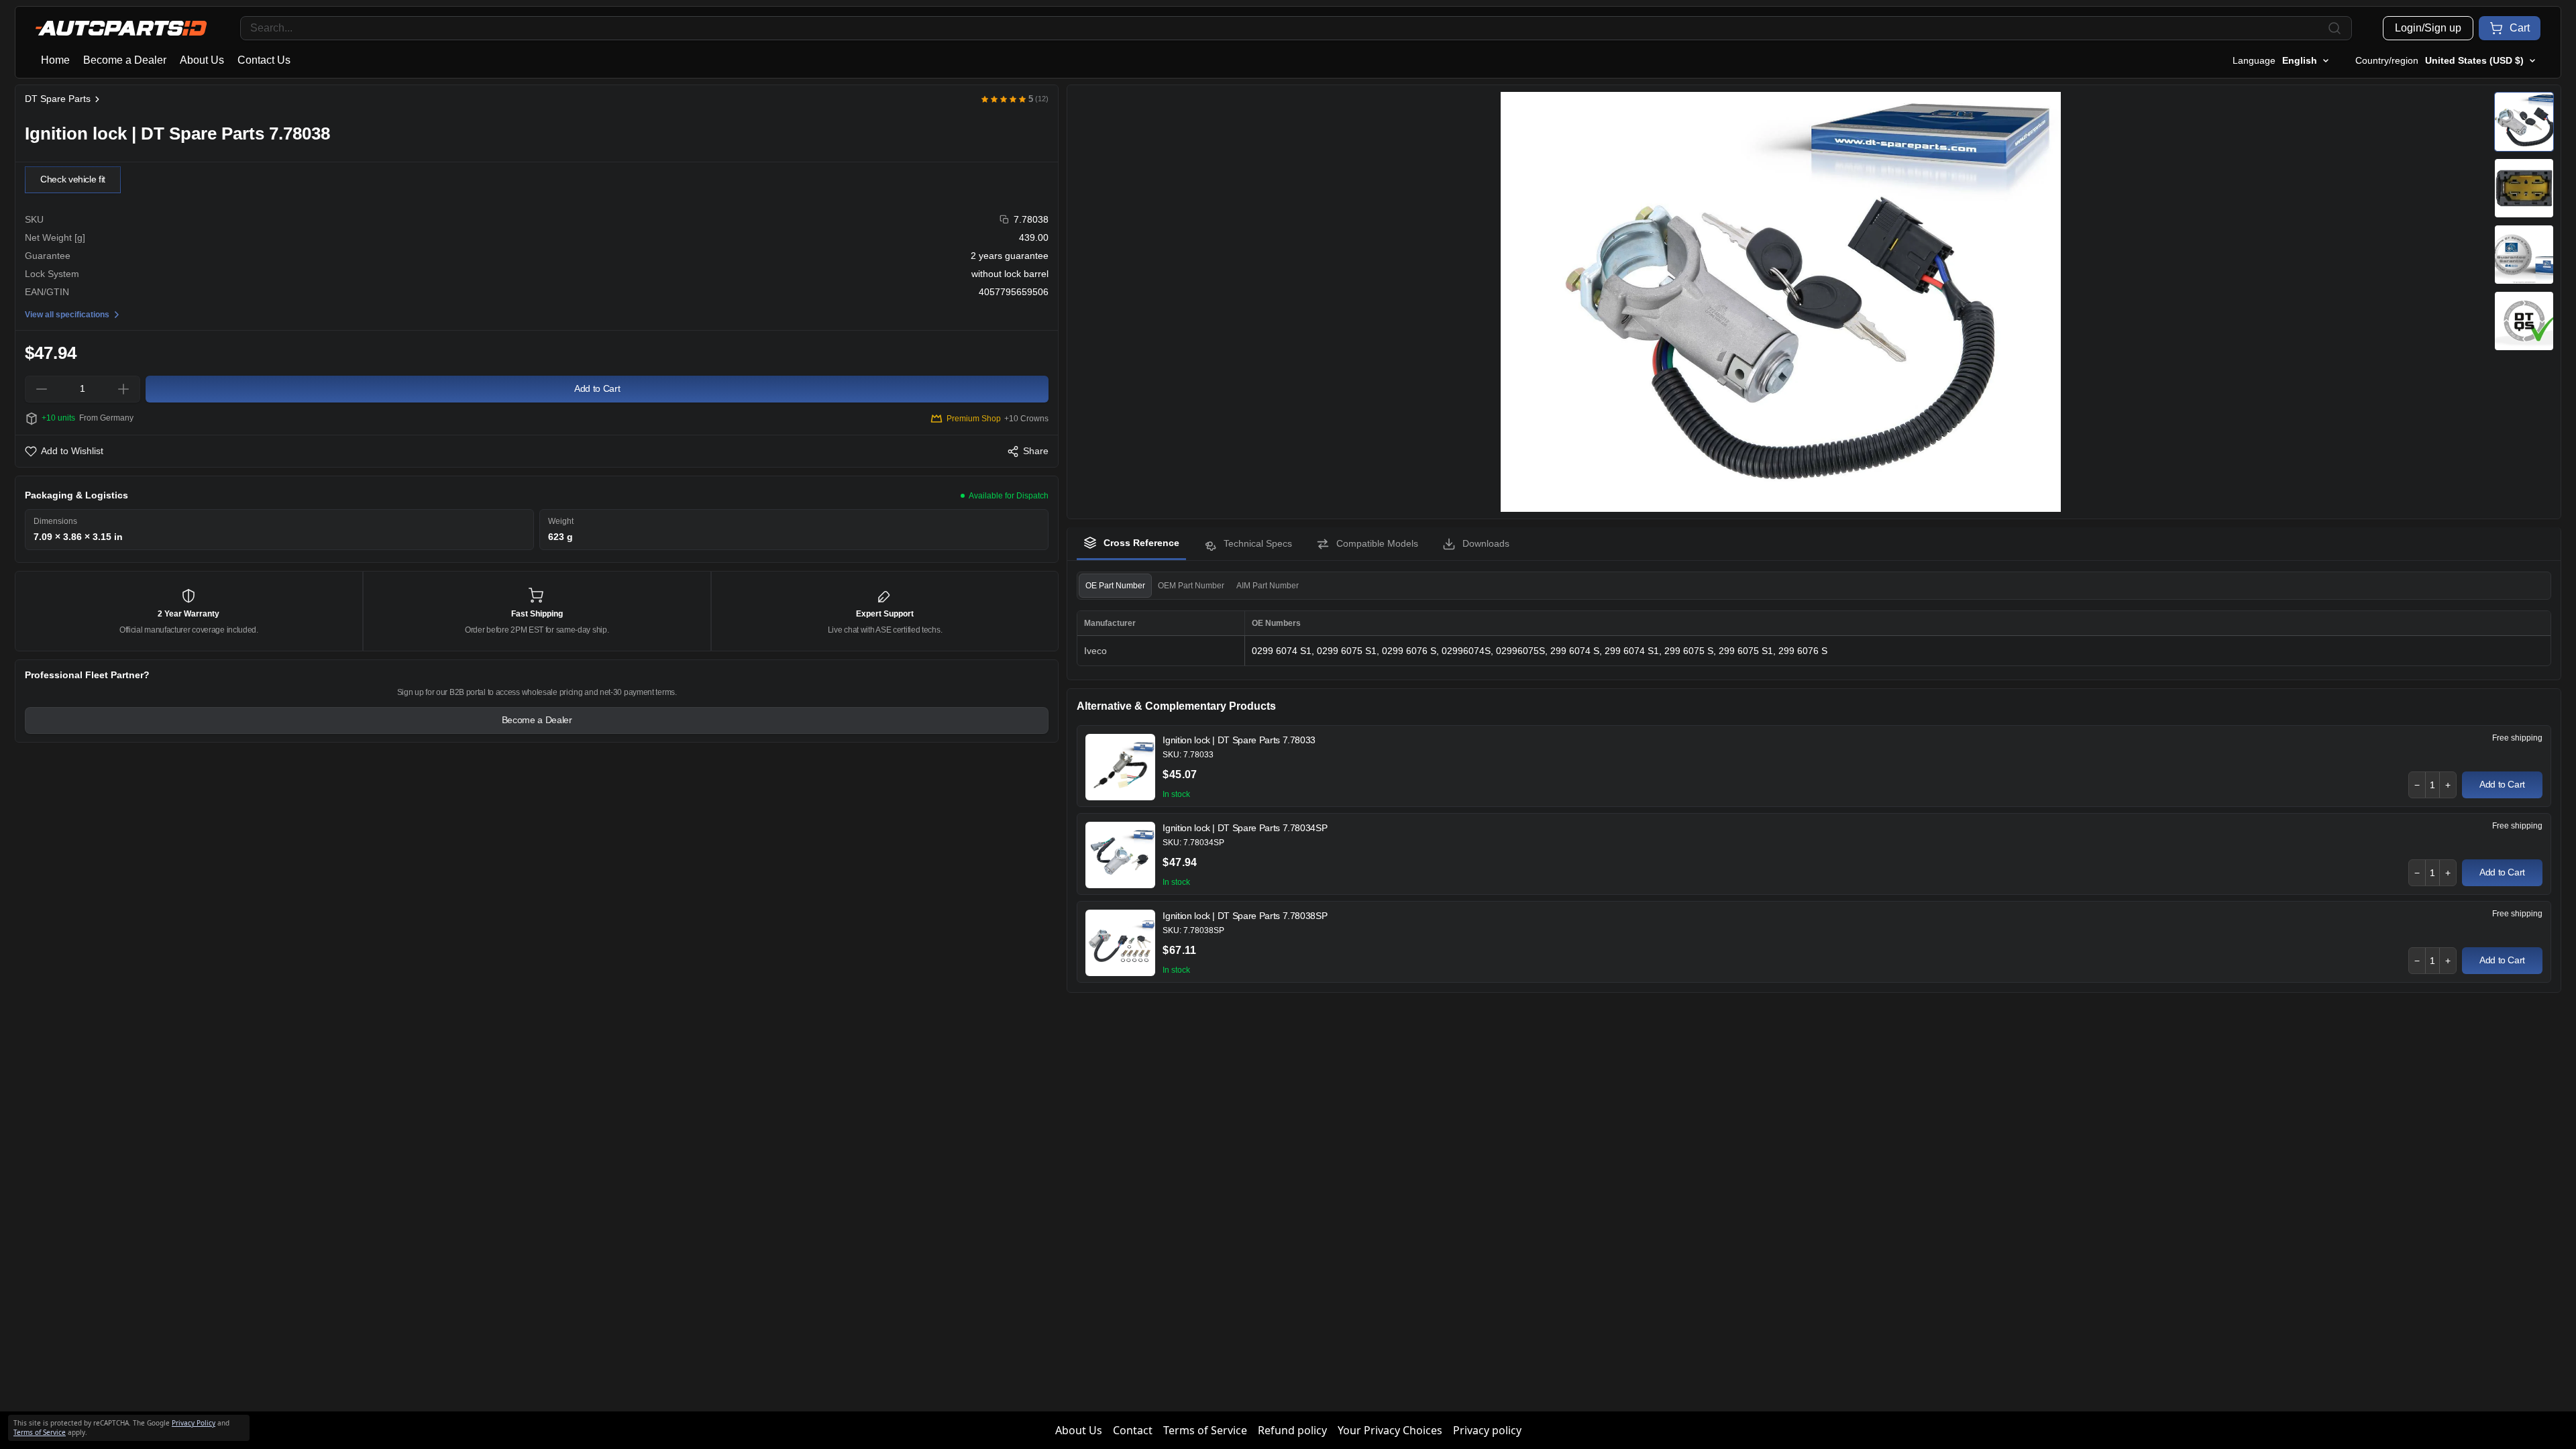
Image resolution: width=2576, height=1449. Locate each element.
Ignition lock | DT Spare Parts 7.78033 (1239, 740)
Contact (1133, 1430)
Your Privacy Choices (1390, 1430)
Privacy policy (1487, 1430)
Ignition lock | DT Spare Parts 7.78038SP (1245, 916)
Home (55, 60)
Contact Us (264, 60)
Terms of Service (1205, 1430)
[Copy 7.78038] (1005, 220)
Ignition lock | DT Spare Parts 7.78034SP (1245, 828)
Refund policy (1292, 1430)
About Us (202, 60)
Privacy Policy (194, 1423)
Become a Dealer (125, 60)
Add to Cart (2502, 784)
